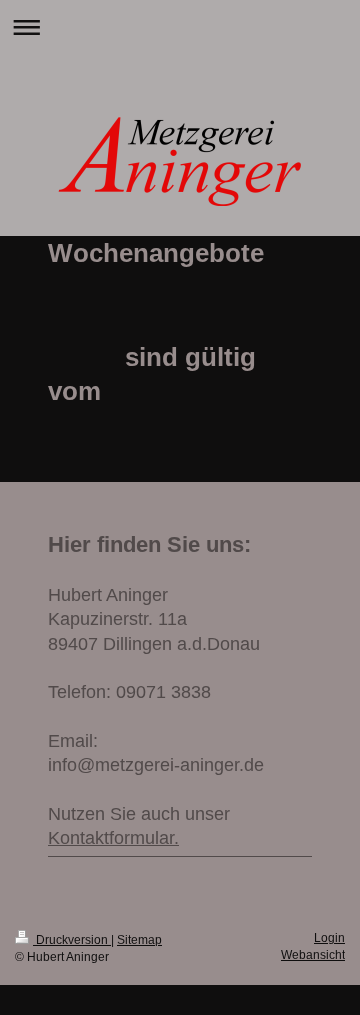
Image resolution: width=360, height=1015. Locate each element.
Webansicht (313, 954)
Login (329, 937)
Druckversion (72, 939)
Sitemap (139, 939)
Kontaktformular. (113, 838)
